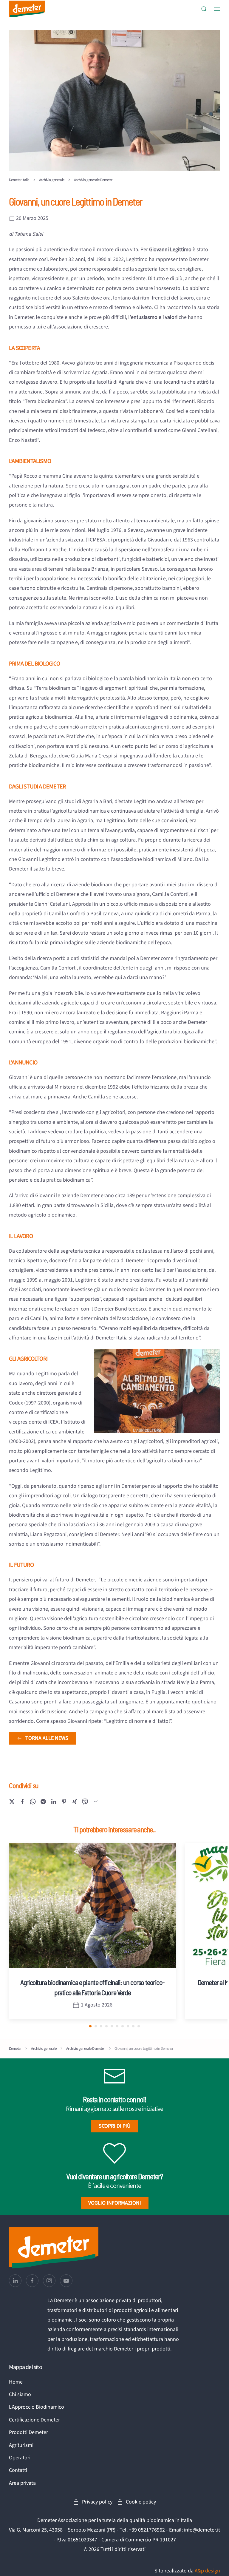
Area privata (22, 2483)
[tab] (90, 2026)
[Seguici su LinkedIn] (15, 2281)
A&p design (207, 2571)
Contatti (18, 2470)
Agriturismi (21, 2445)
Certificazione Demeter (34, 2420)
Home (16, 2382)
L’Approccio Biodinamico (37, 2407)
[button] (204, 9)
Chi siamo (20, 2394)
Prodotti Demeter (28, 2432)
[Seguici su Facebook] (32, 2281)
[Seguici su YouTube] (66, 2281)
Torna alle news (47, 1738)
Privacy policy (97, 2502)
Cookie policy (141, 2502)
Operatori (20, 2458)
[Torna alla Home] (27, 9)
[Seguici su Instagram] (49, 2281)
